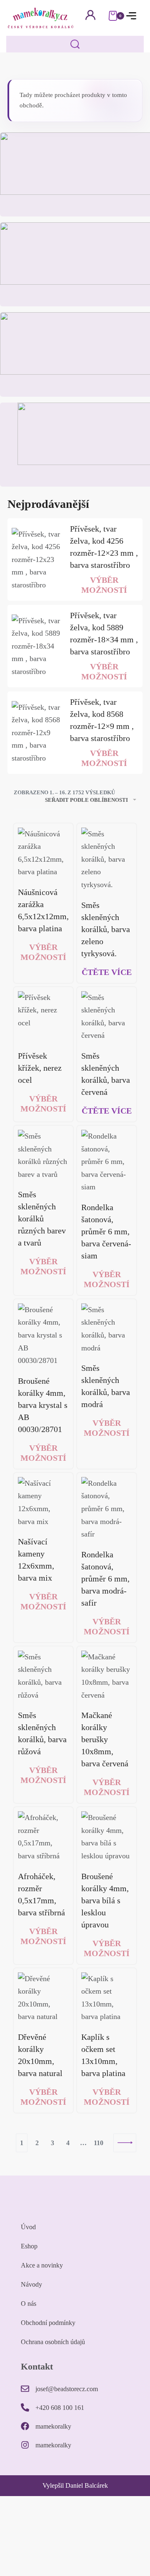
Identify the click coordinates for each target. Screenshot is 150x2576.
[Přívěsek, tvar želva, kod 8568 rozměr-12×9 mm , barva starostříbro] (37, 733)
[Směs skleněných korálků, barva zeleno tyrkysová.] (107, 859)
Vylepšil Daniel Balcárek (75, 2485)
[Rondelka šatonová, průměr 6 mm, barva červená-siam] (107, 1162)
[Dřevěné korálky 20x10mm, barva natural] (43, 1998)
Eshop (29, 2246)
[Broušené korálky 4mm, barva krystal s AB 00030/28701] (43, 1335)
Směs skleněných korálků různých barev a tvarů (42, 1218)
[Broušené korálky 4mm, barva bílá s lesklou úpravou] (107, 1837)
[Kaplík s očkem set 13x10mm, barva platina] (107, 1998)
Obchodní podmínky (48, 2323)
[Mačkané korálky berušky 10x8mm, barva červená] (107, 1676)
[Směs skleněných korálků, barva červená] (107, 1017)
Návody (31, 2284)
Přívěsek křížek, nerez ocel (40, 1068)
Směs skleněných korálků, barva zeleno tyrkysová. (106, 929)
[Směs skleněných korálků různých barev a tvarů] (43, 1155)
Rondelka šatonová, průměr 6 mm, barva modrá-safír (105, 1579)
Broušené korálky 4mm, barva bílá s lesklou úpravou (105, 1900)
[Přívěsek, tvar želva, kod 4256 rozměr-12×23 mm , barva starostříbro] (37, 560)
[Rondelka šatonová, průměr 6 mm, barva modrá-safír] (107, 1509)
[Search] (75, 44)
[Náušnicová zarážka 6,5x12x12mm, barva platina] (43, 853)
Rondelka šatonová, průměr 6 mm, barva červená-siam (106, 1231)
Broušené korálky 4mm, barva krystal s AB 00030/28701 (43, 1405)
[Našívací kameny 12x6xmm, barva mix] (43, 1502)
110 (99, 2143)
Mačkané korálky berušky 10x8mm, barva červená (105, 1739)
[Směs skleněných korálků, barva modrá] (107, 1329)
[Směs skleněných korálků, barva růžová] (43, 1676)
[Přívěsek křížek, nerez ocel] (43, 1017)
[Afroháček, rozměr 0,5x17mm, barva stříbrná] (43, 1837)
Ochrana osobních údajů (53, 2342)
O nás (29, 2304)
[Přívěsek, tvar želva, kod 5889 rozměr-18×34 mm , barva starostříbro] (37, 646)
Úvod (28, 2227)
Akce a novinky (42, 2265)
